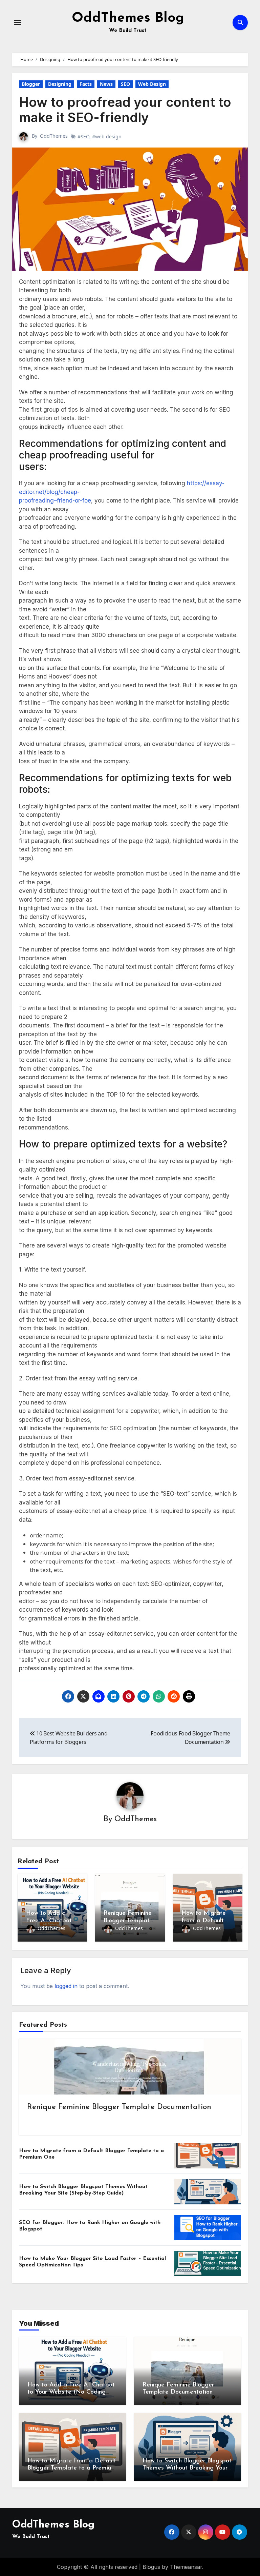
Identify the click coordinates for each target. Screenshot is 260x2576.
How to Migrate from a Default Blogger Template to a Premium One (72, 2468)
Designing (60, 84)
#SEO (83, 136)
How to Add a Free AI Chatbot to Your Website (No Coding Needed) (71, 2392)
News (106, 84)
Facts (86, 84)
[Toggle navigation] (18, 22)
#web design (107, 136)
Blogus (151, 2567)
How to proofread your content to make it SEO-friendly (125, 110)
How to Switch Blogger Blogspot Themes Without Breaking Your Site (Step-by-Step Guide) (187, 2468)
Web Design (152, 84)
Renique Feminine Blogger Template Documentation (128, 1921)
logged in (66, 1986)
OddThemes (54, 136)
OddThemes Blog (128, 18)
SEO (125, 84)
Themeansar (186, 2567)
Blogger (31, 84)
